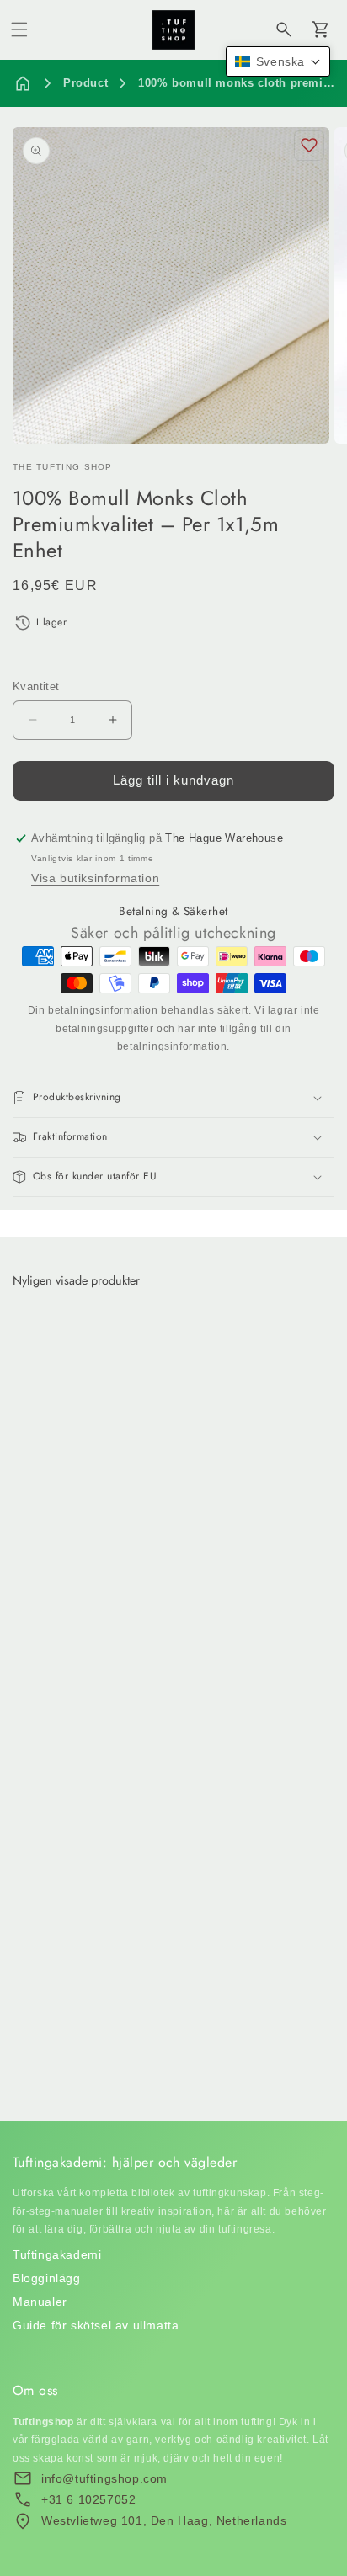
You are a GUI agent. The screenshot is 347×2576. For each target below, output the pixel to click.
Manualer (40, 2302)
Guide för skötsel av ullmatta (96, 2325)
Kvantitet (36, 687)
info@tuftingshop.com (104, 2478)
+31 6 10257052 (88, 2499)
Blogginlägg (47, 2278)
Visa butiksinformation (95, 878)
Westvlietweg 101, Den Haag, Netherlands (164, 2520)
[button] (19, 29)
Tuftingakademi (57, 2254)
